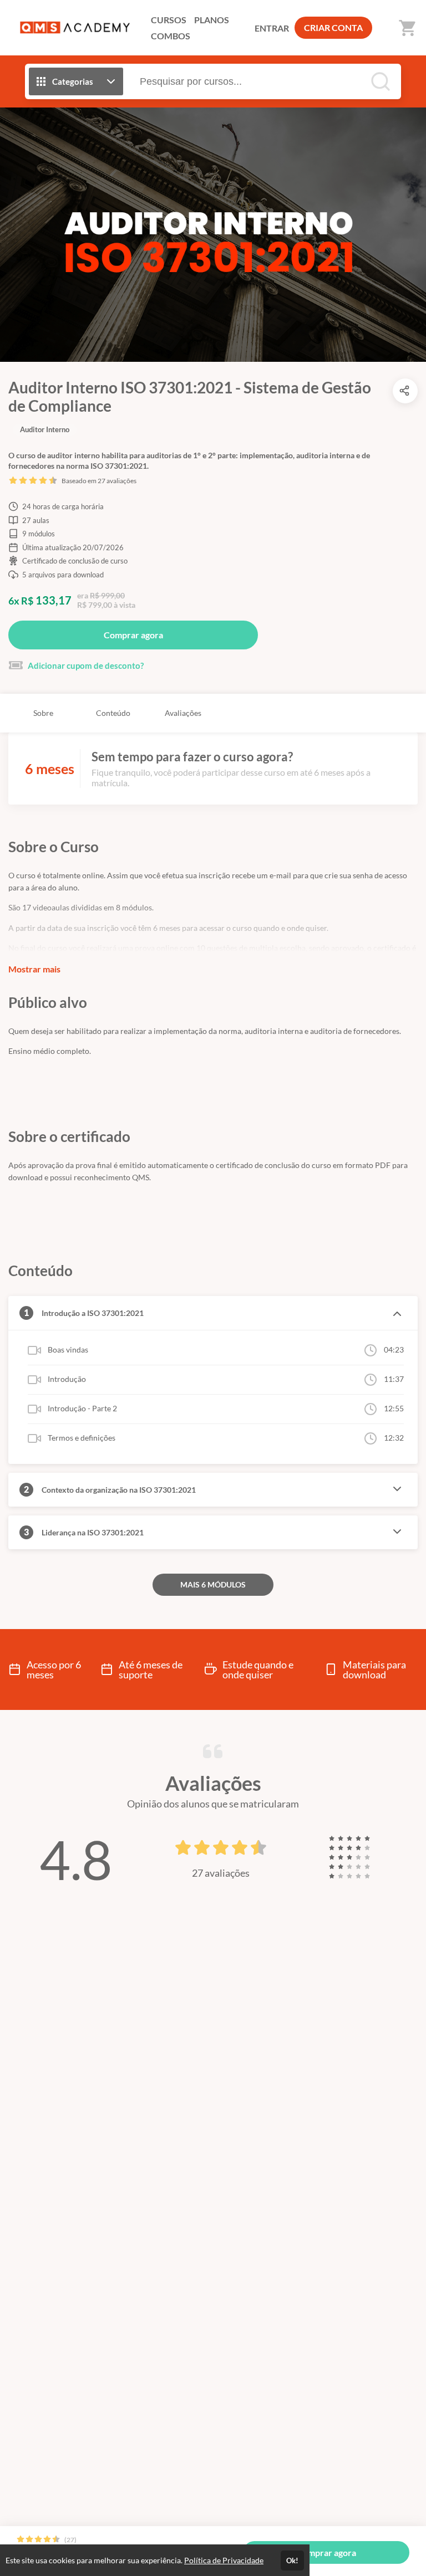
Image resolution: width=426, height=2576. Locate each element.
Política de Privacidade (224, 2560)
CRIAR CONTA (333, 27)
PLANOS (212, 20)
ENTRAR (272, 28)
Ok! (292, 2560)
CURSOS (169, 20)
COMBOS (171, 36)
